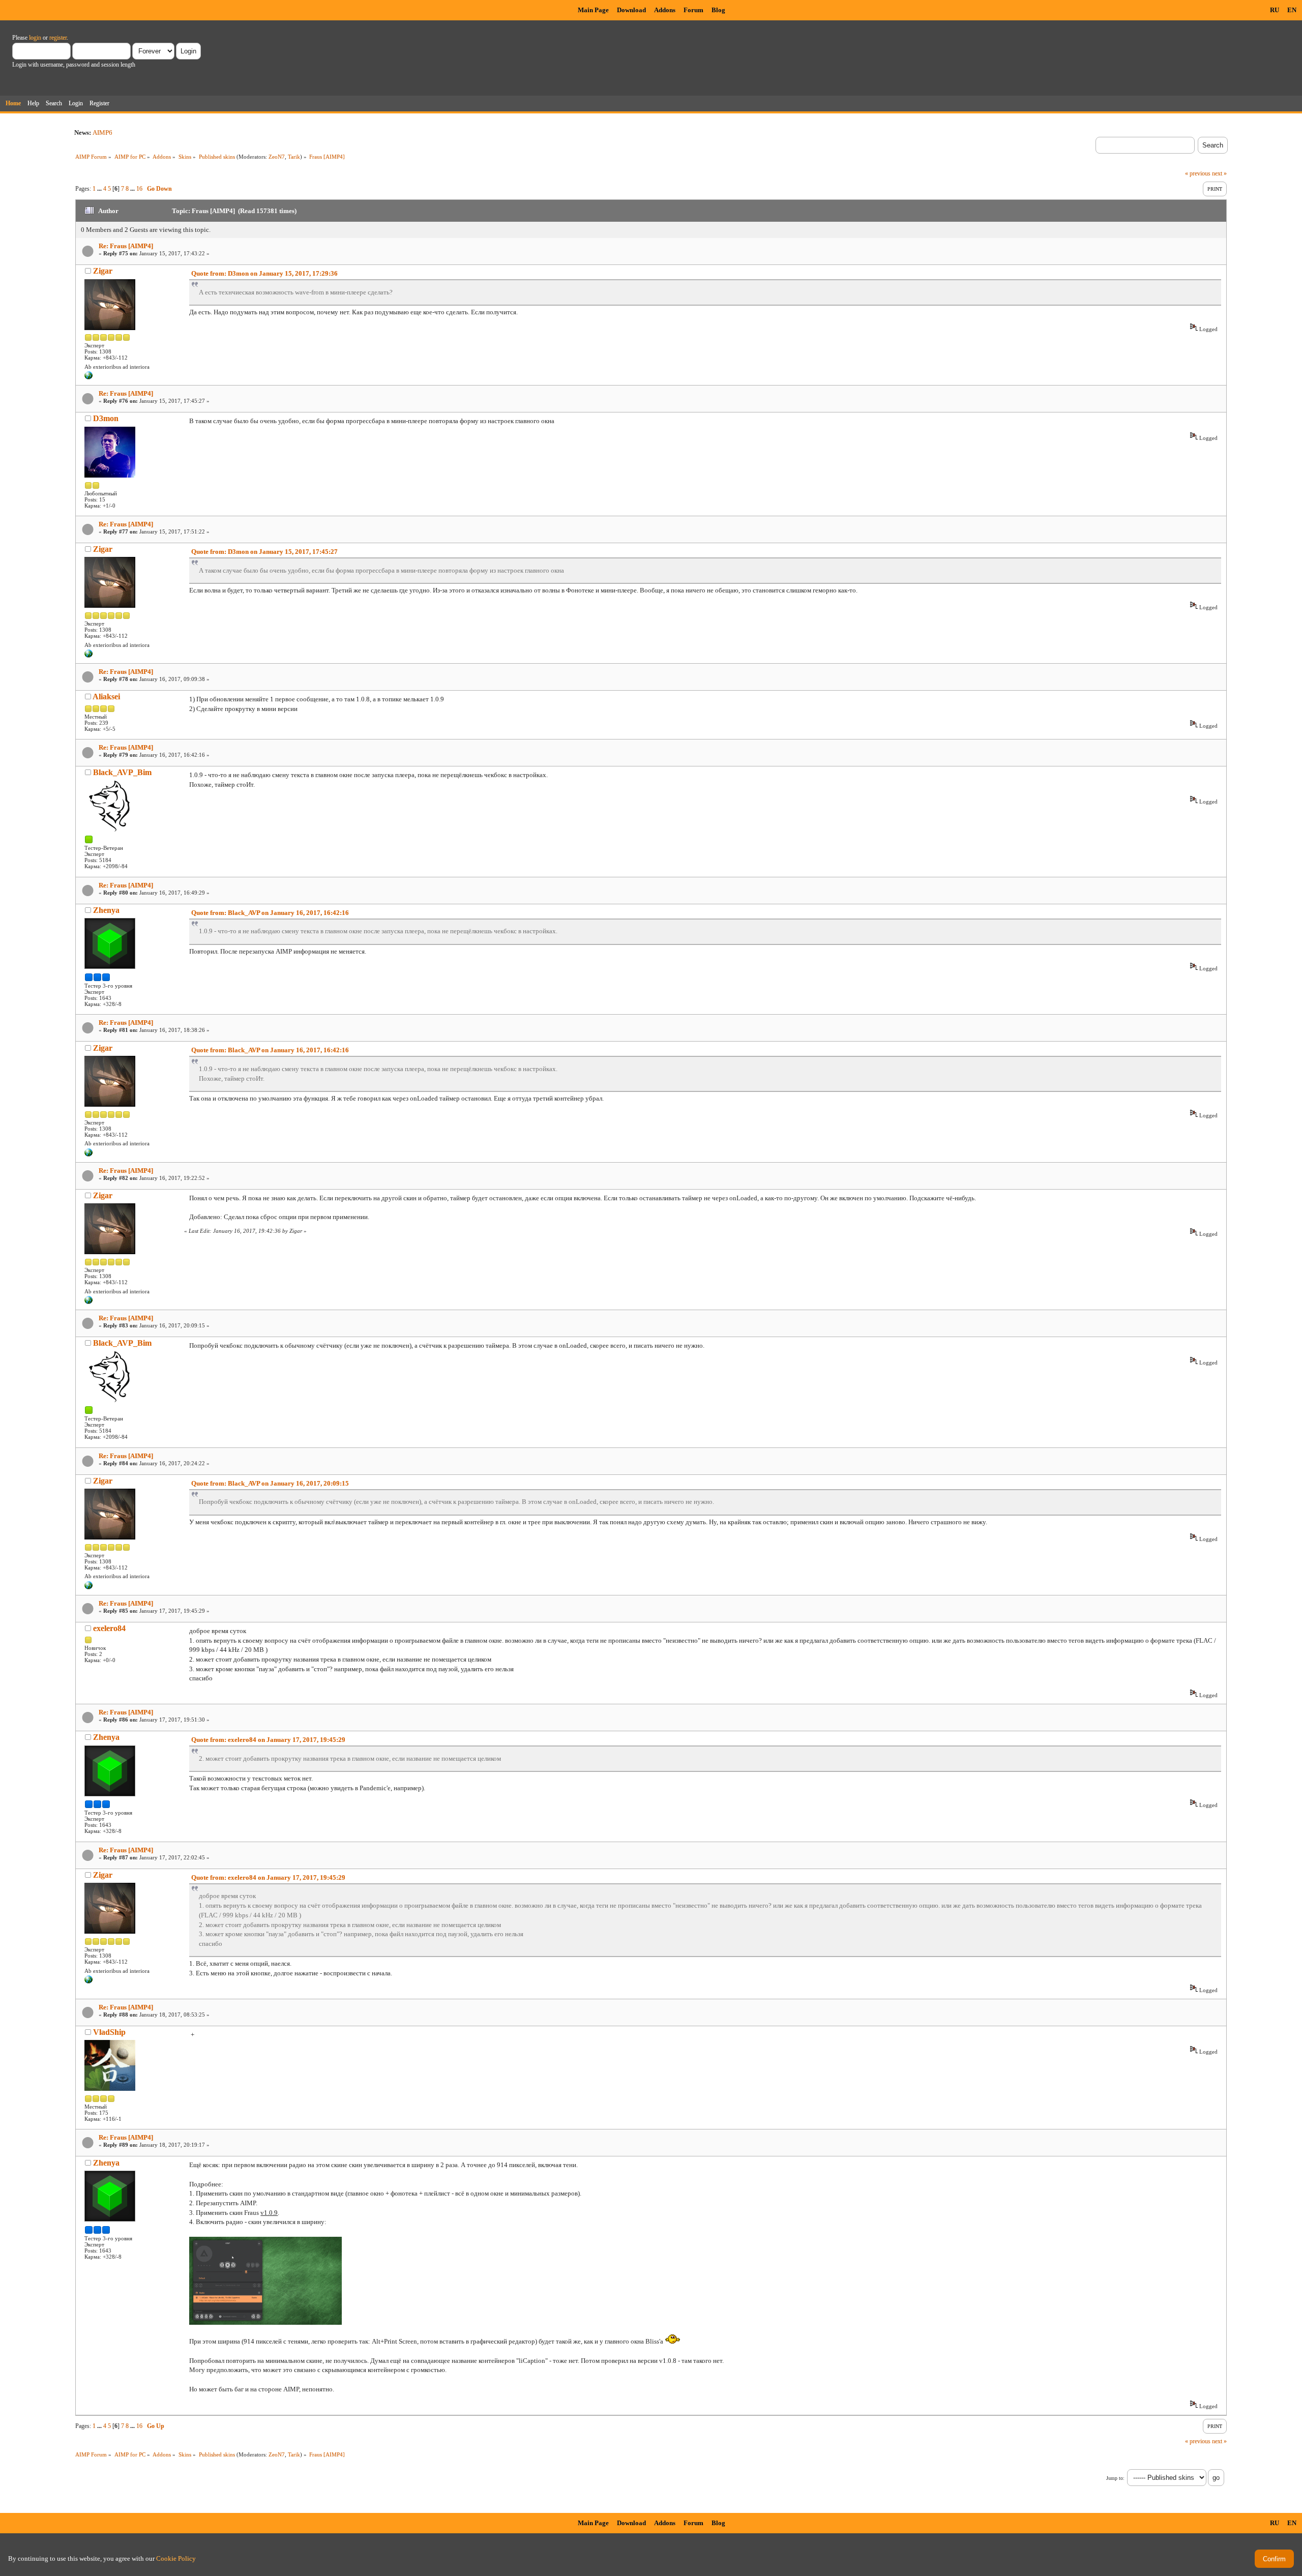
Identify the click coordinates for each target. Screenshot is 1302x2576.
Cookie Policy (176, 2558)
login (35, 38)
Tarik (294, 157)
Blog (718, 10)
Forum (693, 10)
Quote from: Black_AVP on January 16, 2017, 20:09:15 (270, 1483)
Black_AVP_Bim (122, 772)
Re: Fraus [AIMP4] (126, 246)
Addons (665, 10)
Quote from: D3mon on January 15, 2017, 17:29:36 (264, 273)
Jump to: (1115, 2478)
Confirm (1274, 2559)
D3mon (106, 418)
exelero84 (109, 1628)
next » (1219, 173)
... (100, 189)
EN (1292, 10)
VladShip (109, 2032)
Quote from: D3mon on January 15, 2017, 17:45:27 (264, 552)
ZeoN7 (277, 157)
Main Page (593, 10)
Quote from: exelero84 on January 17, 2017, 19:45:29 (268, 1740)
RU (1275, 10)
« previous (1198, 173)
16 (139, 189)
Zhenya (106, 910)
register (58, 38)
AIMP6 (102, 132)
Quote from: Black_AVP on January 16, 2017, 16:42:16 (270, 913)
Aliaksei (106, 697)
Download (631, 10)
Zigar (103, 271)
